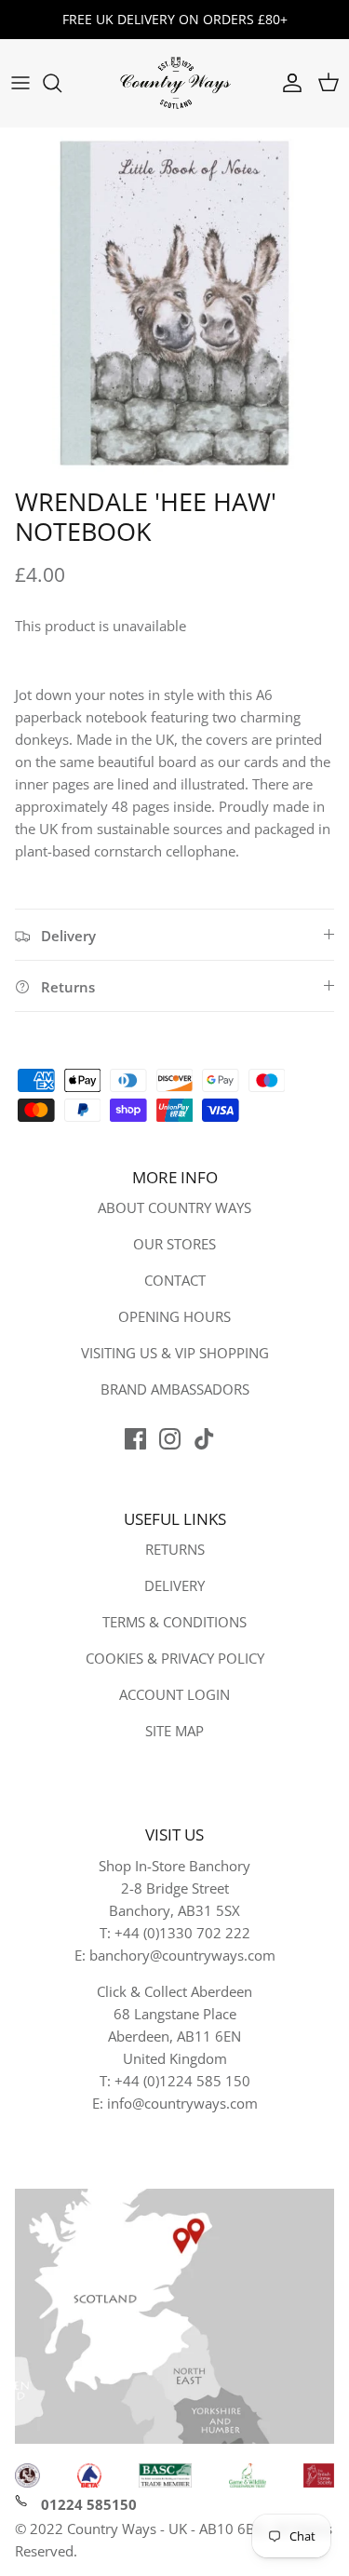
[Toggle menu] (20, 83)
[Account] (288, 83)
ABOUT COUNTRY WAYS (174, 1207)
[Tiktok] (204, 1439)
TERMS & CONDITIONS (174, 1622)
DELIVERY (174, 1585)
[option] (174, 303)
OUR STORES (174, 1244)
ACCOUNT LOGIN (174, 1694)
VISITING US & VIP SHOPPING (175, 1353)
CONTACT (175, 1280)
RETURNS (175, 1549)
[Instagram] (170, 1439)
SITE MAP (174, 1731)
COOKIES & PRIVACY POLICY (175, 1658)
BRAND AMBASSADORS (175, 1389)
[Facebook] (135, 1439)
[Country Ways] (175, 83)
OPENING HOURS (174, 1316)
